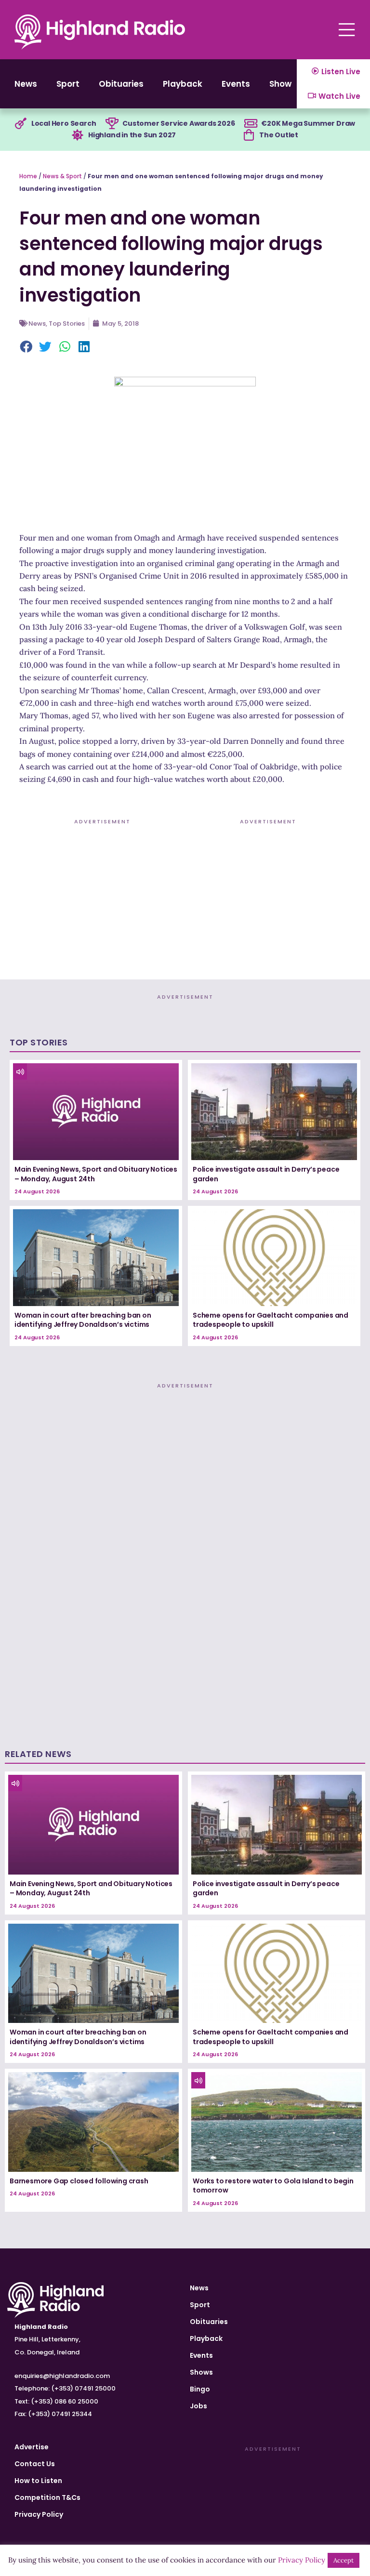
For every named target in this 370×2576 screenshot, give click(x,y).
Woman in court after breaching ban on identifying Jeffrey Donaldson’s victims (83, 1320)
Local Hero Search (64, 123)
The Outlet (279, 135)
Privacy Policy (39, 2514)
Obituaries (121, 84)
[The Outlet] (249, 135)
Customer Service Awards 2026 (178, 123)
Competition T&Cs (47, 2497)
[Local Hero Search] (21, 124)
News (26, 84)
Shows (283, 84)
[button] (26, 347)
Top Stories (67, 324)
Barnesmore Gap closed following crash (79, 2181)
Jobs (198, 2406)
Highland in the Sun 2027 (132, 135)
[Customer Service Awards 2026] (112, 124)
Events (236, 84)
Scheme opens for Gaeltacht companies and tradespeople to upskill (271, 1320)
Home (28, 176)
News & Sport (62, 176)
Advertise (32, 2447)
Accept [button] (344, 2560)
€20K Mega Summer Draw (308, 123)
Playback (183, 84)
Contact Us (35, 2464)
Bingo (200, 2389)
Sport (68, 84)
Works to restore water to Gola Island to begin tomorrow (273, 2186)
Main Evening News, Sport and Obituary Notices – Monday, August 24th (96, 1174)
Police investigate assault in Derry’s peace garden (266, 1174)
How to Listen (38, 2481)
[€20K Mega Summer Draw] (251, 124)
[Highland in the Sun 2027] (78, 135)
